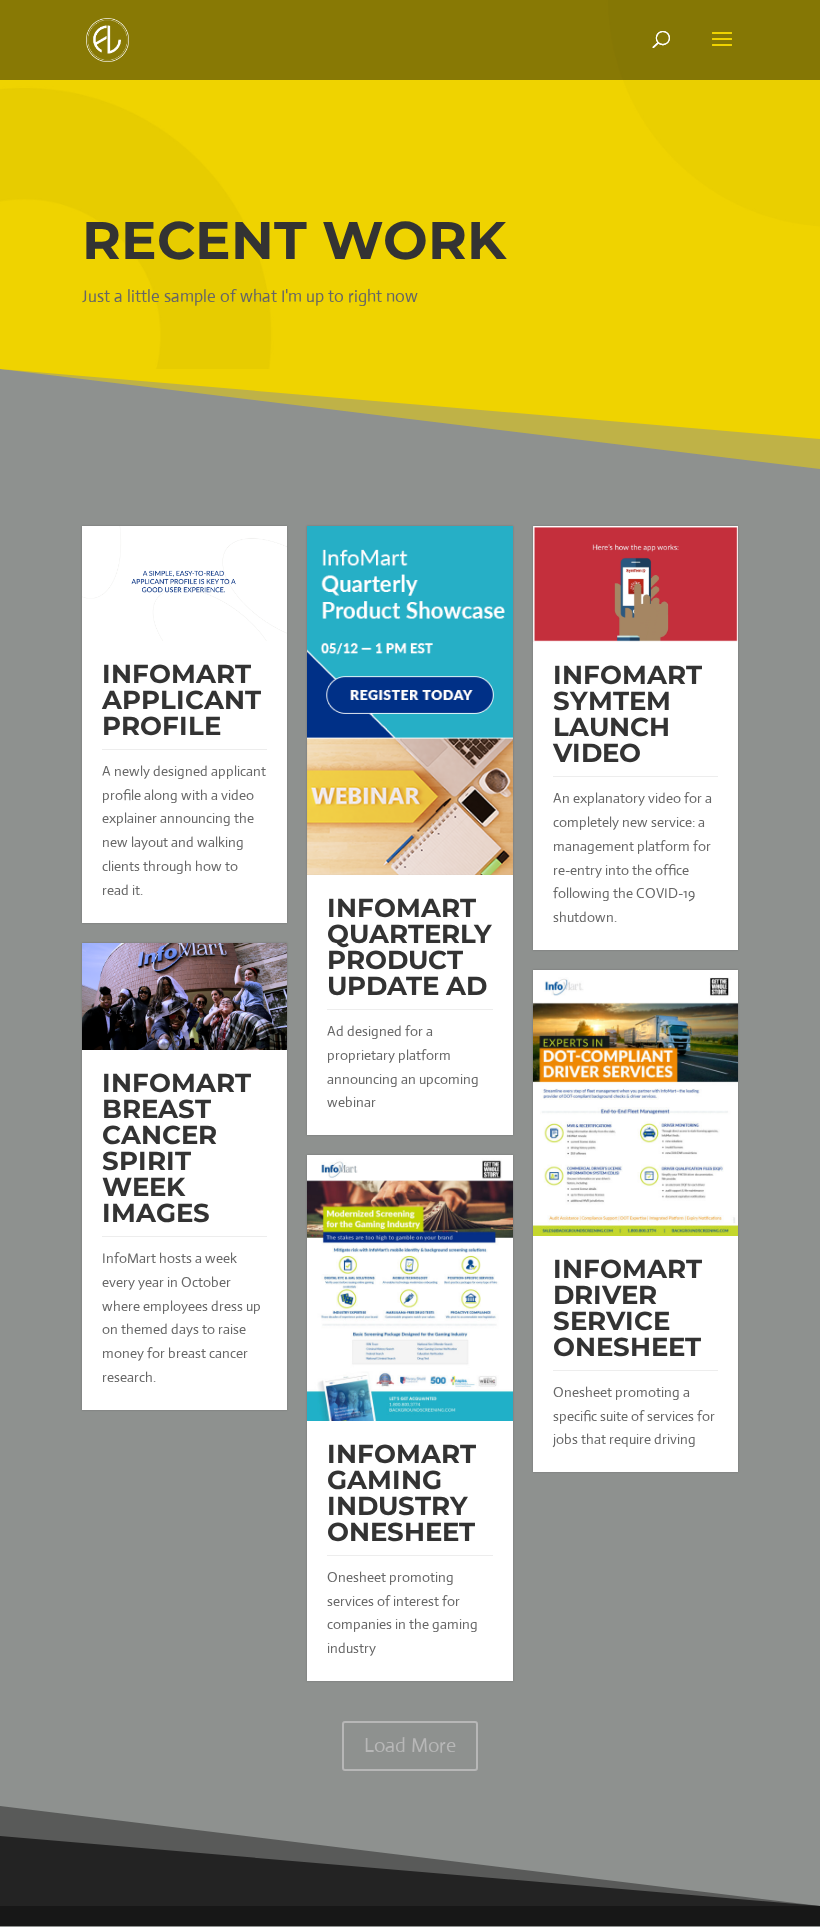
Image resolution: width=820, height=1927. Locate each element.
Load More (410, 1745)
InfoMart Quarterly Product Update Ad (409, 947)
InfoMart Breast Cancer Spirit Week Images (176, 1148)
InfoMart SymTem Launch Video (627, 714)
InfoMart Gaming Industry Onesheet (401, 1493)
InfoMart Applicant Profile (181, 700)
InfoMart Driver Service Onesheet (627, 1308)
